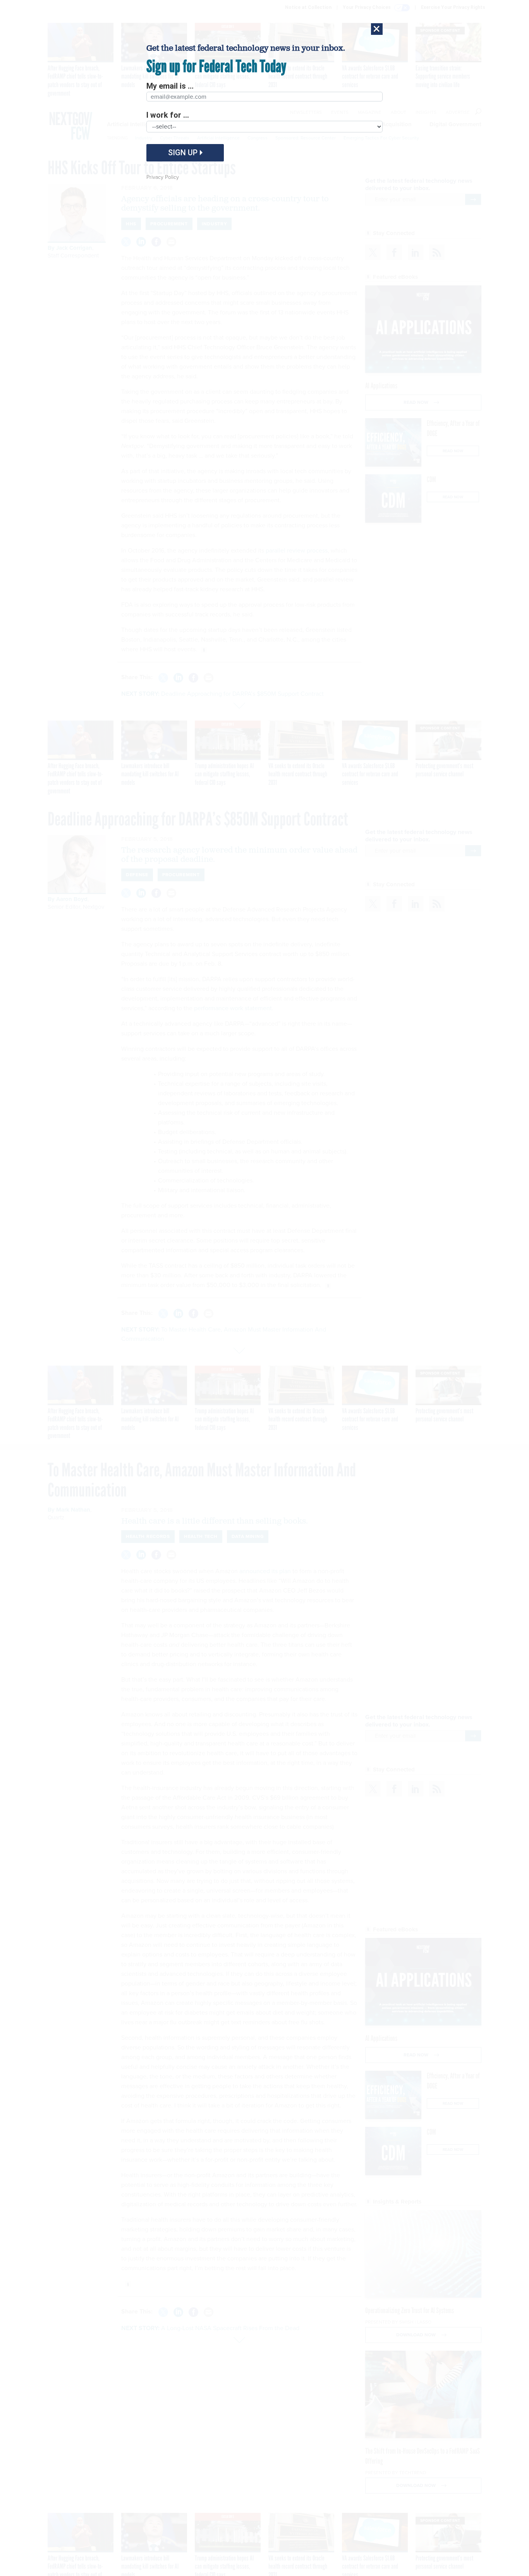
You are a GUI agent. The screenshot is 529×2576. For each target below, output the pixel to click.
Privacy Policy (163, 177)
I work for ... (168, 115)
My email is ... (170, 86)
